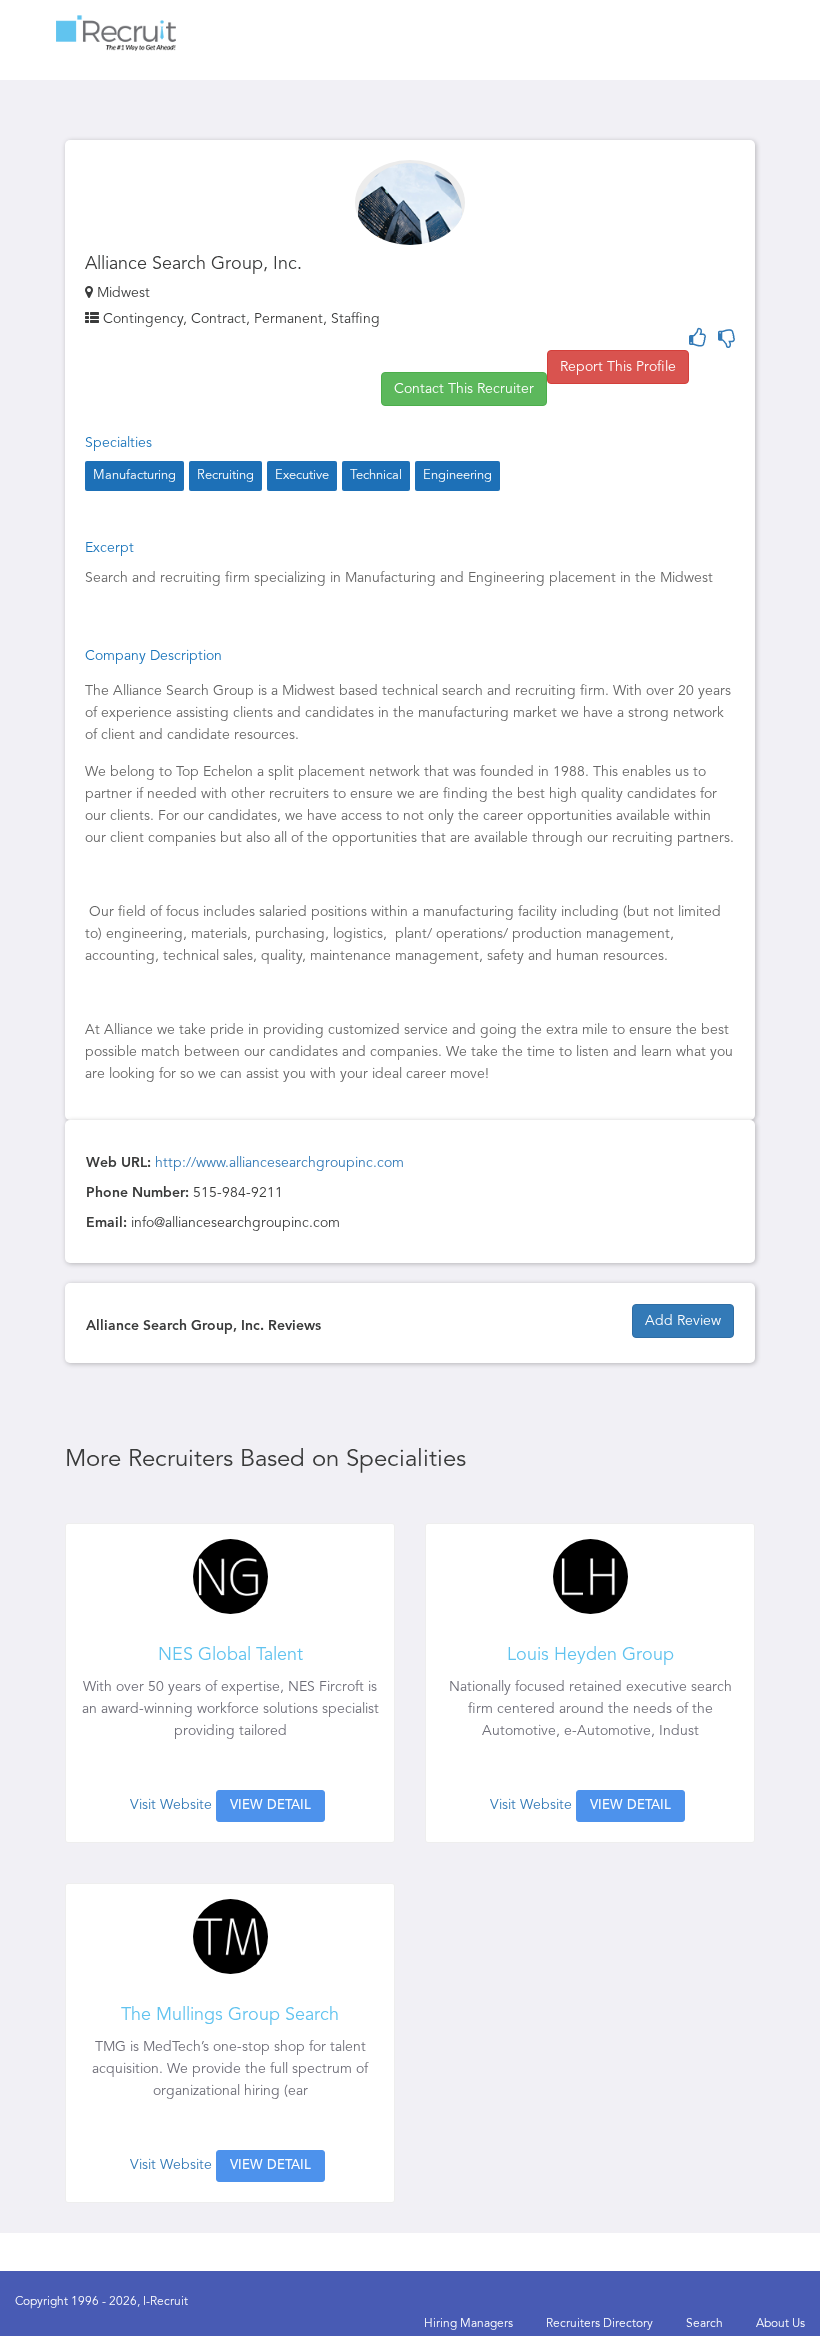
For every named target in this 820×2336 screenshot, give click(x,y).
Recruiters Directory (599, 2324)
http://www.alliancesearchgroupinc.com (279, 1163)
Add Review (683, 1321)
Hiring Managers (468, 2324)
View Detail (270, 1805)
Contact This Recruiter (464, 389)
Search (704, 2324)
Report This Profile (618, 367)
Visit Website (171, 1805)
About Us (780, 2324)
